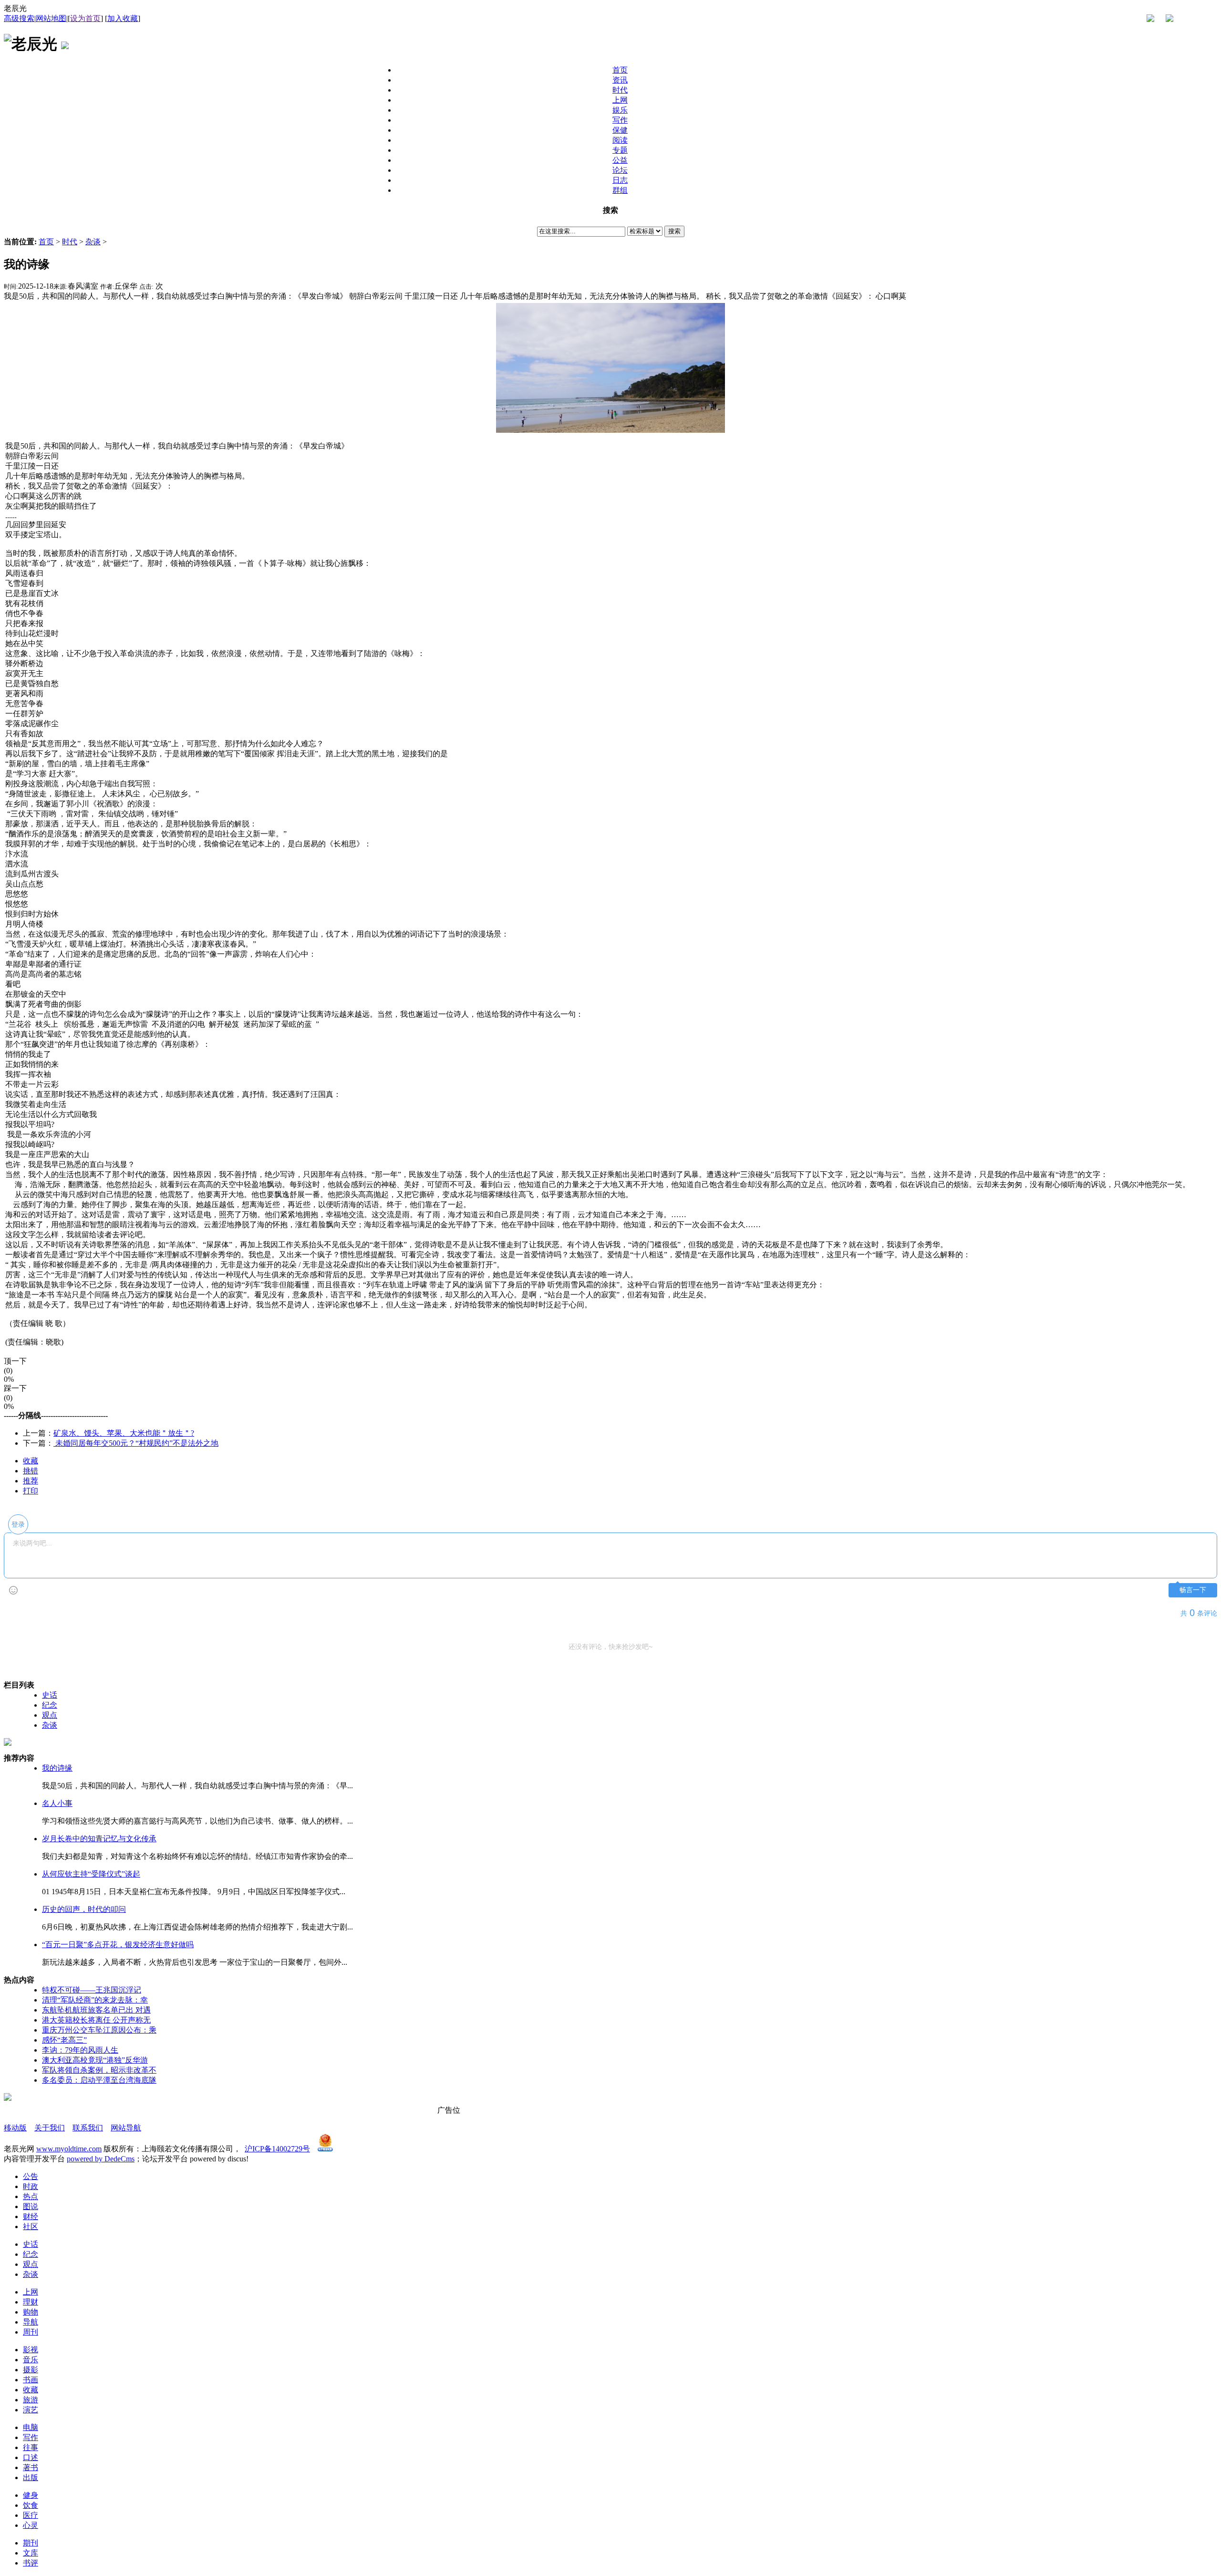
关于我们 (50, 2128)
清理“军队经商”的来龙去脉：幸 (95, 2000)
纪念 (50, 1705)
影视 (31, 2350)
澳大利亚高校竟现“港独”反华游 (95, 2060)
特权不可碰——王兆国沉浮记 (92, 1990)
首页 (46, 242)
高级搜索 (19, 18)
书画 (31, 2380)
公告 (31, 2176)
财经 (31, 2216)
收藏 (31, 1461)
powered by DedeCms (101, 2159)
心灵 (31, 2525)
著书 (31, 2467)
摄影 (31, 2370)
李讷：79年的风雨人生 (80, 2050)
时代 (70, 242)
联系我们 (88, 2128)
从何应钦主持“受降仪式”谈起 (91, 1874)
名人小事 (57, 1803)
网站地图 (51, 18)
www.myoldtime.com (69, 2149)
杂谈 (93, 242)
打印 (31, 1491)
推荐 (31, 1481)
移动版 (15, 2128)
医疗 (31, 2515)
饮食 (31, 2505)
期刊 (31, 2543)
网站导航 (126, 2128)
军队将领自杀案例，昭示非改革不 (99, 2070)
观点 (50, 1715)
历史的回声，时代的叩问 (84, 1909)
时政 (31, 2186)
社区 (31, 2227)
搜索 (674, 231)
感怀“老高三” (64, 2040)
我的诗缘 (57, 1768)
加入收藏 (123, 18)
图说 (31, 2206)
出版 (31, 2477)
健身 (31, 2495)
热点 (31, 2196)
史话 (50, 1695)
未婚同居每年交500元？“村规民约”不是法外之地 (136, 1443)
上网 (31, 2292)
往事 (31, 2447)
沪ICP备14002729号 (277, 2149)
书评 (31, 2563)
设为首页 (85, 18)
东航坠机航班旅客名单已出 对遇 (96, 2010)
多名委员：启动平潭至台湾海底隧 (99, 2080)
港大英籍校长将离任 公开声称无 (96, 2020)
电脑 (31, 2427)
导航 (31, 2322)
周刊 (31, 2332)
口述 (31, 2457)
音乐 (31, 2360)
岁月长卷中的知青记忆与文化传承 (99, 1839)
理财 (31, 2302)
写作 (31, 2437)
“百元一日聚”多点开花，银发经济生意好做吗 (118, 1945)
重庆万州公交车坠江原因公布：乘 (99, 2030)
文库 (31, 2553)
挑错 (31, 1471)
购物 (31, 2312)
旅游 (31, 2400)
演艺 (31, 2410)
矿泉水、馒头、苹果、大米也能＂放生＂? (124, 1433)
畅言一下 (1193, 1590)
